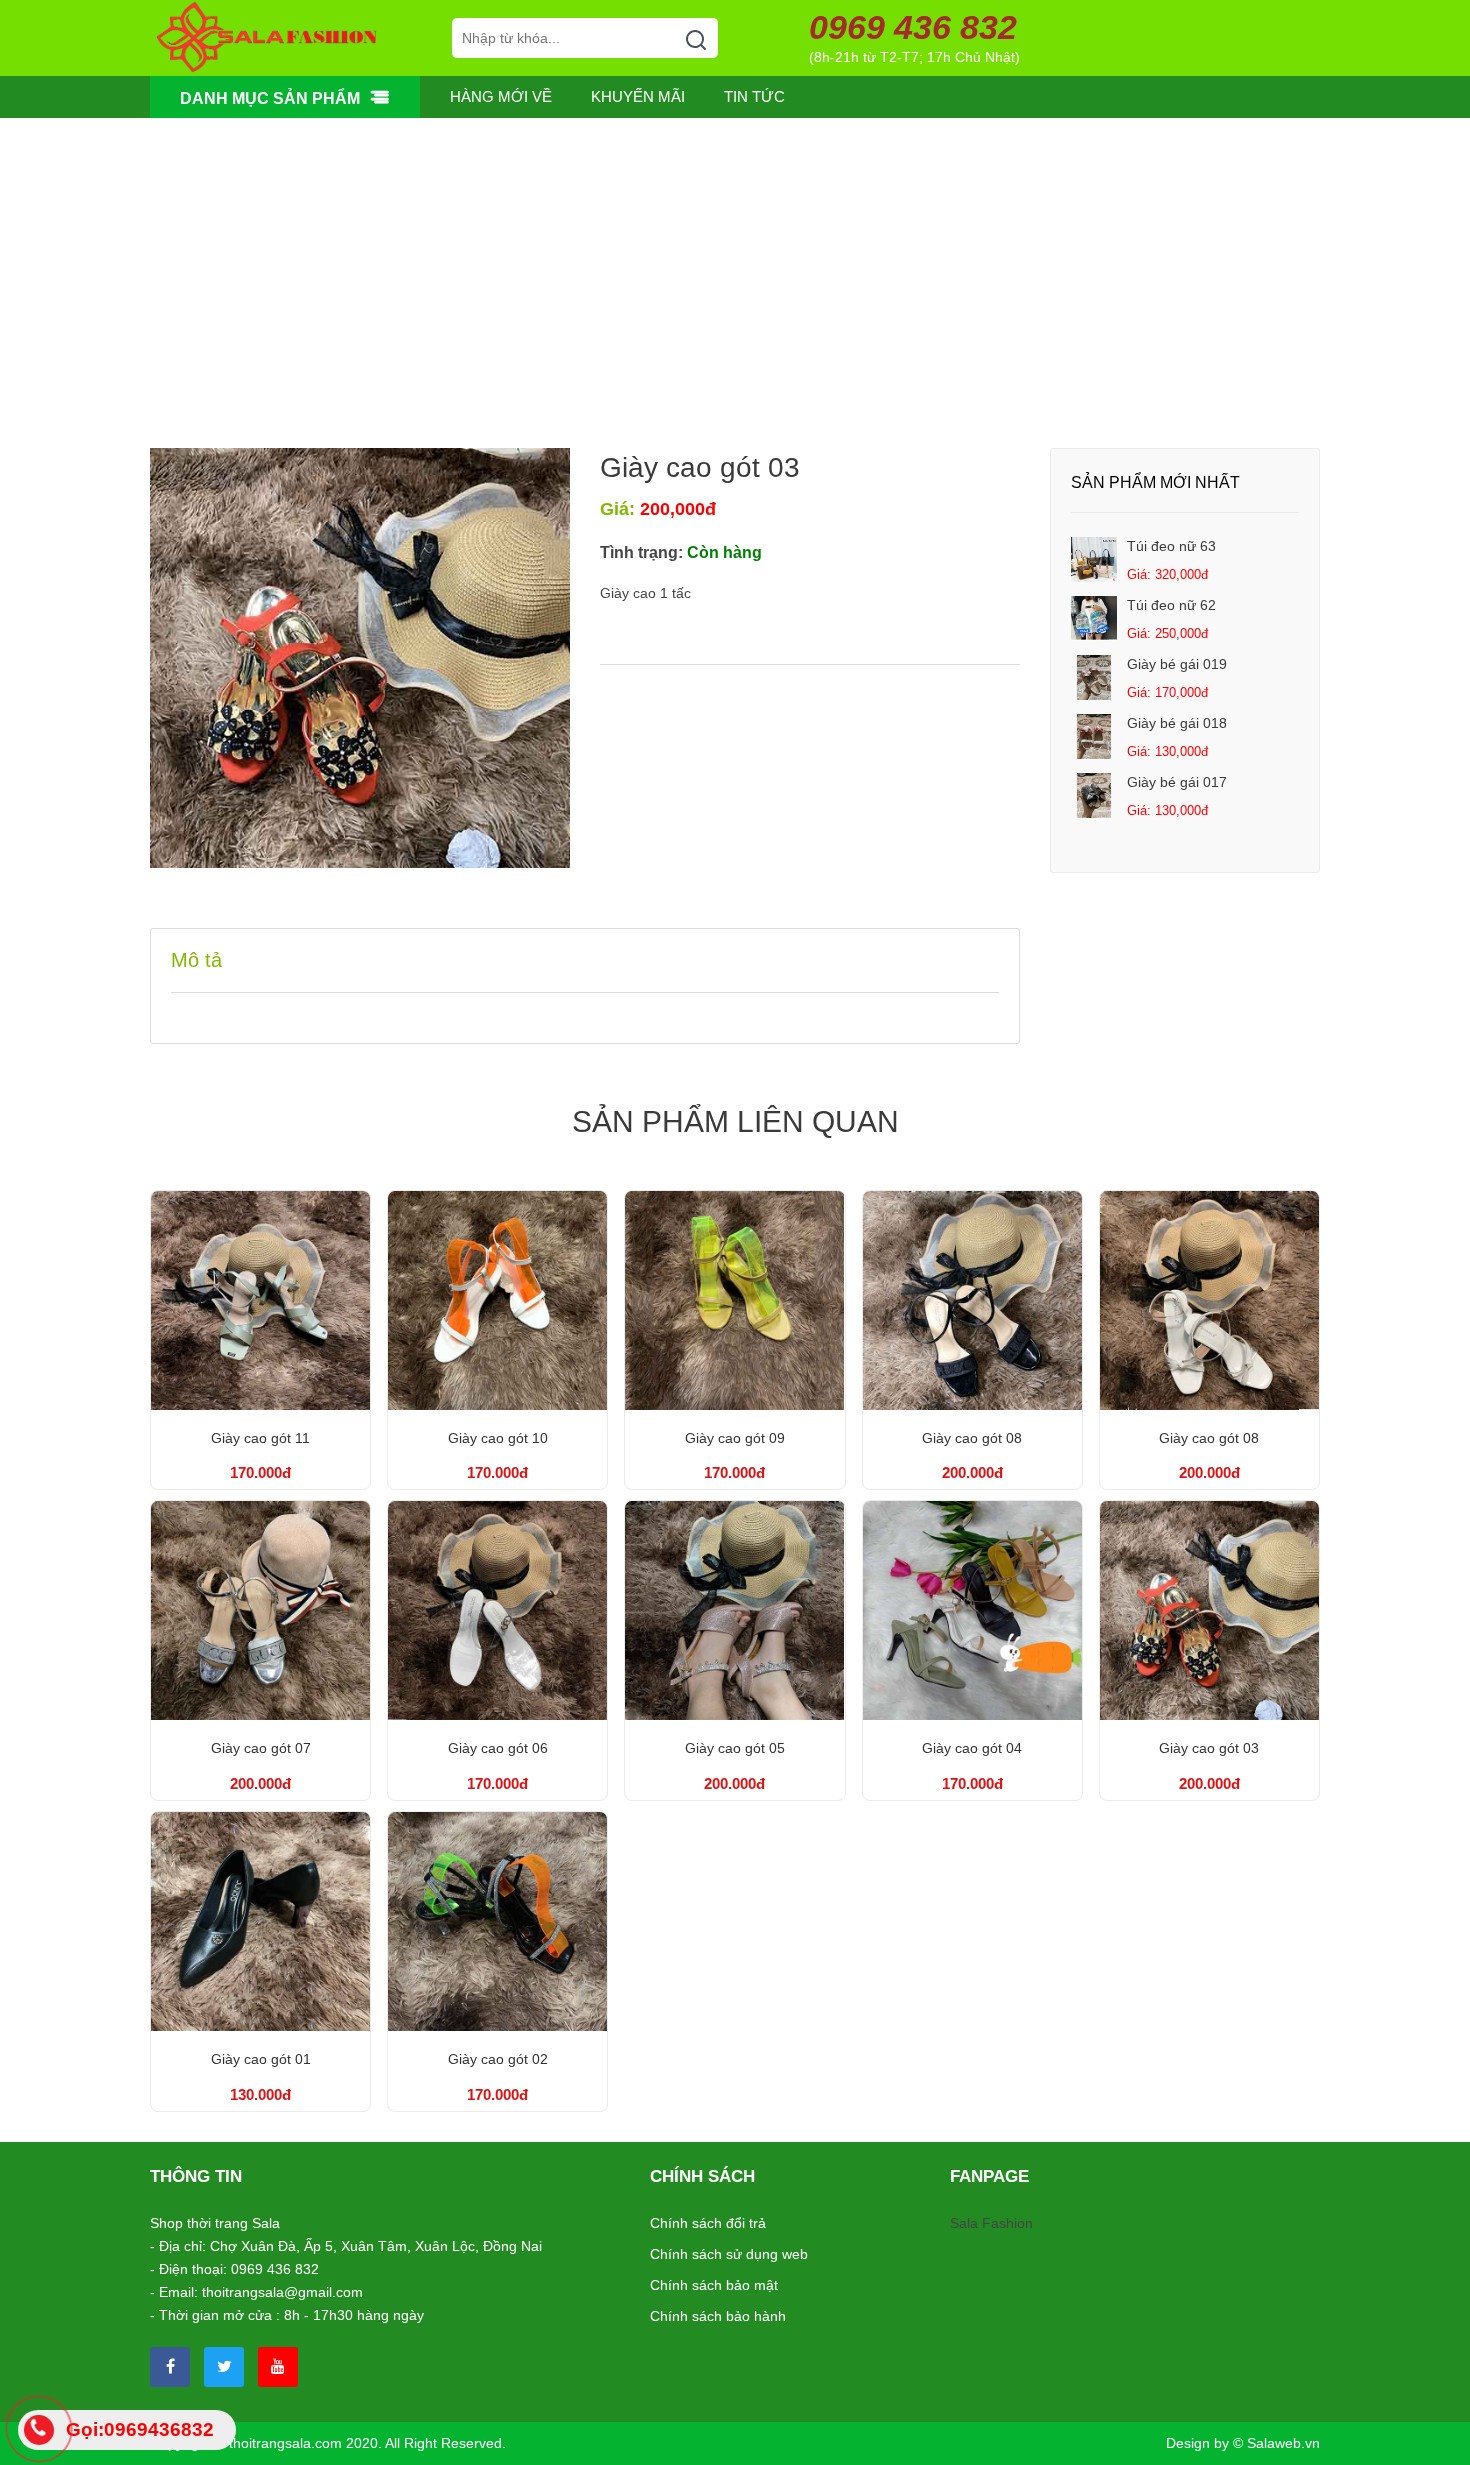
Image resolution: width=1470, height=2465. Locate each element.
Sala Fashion (991, 2223)
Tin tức (754, 96)
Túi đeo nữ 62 (1171, 605)
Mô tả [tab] (196, 960)
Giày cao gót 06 (498, 1748)
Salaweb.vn (1283, 2443)
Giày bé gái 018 (1177, 723)
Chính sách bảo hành (718, 2316)
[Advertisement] (735, 298)
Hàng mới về (501, 96)
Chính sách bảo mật (714, 2285)
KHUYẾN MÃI (638, 96)
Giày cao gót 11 (260, 1438)
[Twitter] (224, 2367)
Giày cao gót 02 (498, 2059)
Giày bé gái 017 (1177, 782)
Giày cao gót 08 (972, 1438)
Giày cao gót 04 (972, 1748)
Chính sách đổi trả (708, 2223)
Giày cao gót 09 (735, 1438)
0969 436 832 (913, 27)
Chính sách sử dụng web (729, 2254)
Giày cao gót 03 (1209, 1748)
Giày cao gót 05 (735, 1748)
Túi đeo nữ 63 (1171, 546)
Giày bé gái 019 (1177, 664)
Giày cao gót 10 (498, 1438)
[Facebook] (170, 2367)
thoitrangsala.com (285, 2443)
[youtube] (278, 2367)
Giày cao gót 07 (261, 1748)
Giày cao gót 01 (261, 2059)
